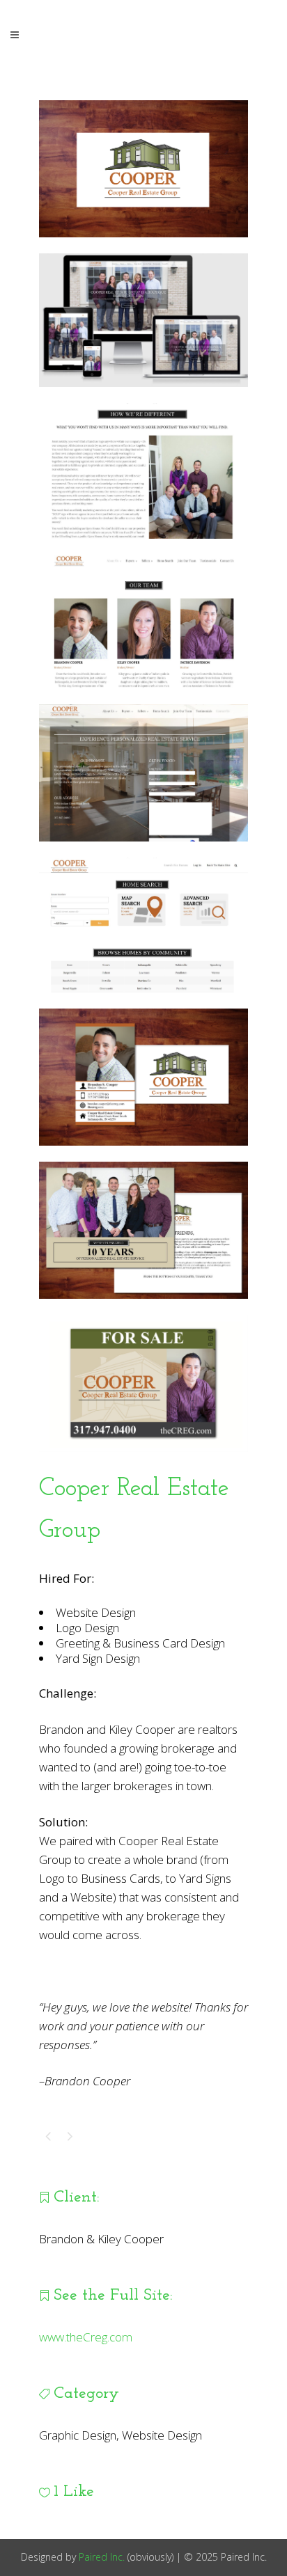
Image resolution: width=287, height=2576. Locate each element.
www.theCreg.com (86, 2337)
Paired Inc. (102, 2557)
